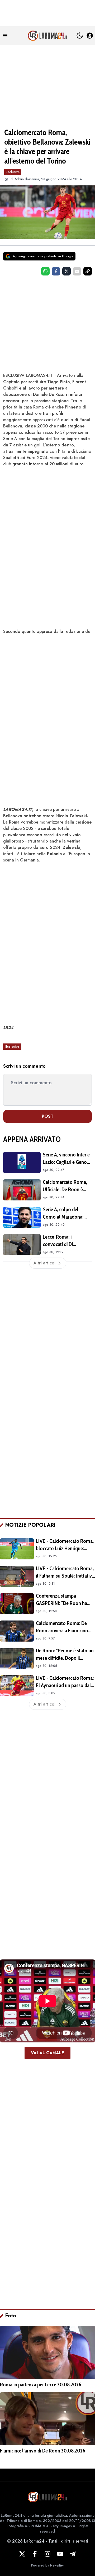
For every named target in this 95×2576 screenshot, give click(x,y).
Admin (19, 179)
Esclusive (13, 172)
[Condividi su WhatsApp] (45, 271)
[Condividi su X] (66, 271)
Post (48, 1116)
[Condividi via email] (77, 271)
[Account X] (22, 2554)
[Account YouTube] (60, 2554)
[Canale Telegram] (73, 2554)
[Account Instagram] (47, 2554)
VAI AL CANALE (47, 2053)
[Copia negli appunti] (88, 271)
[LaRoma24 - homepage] (47, 36)
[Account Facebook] (35, 2554)
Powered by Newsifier (47, 2565)
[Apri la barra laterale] (5, 36)
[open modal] (90, 36)
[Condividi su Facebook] (56, 271)
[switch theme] (80, 36)
